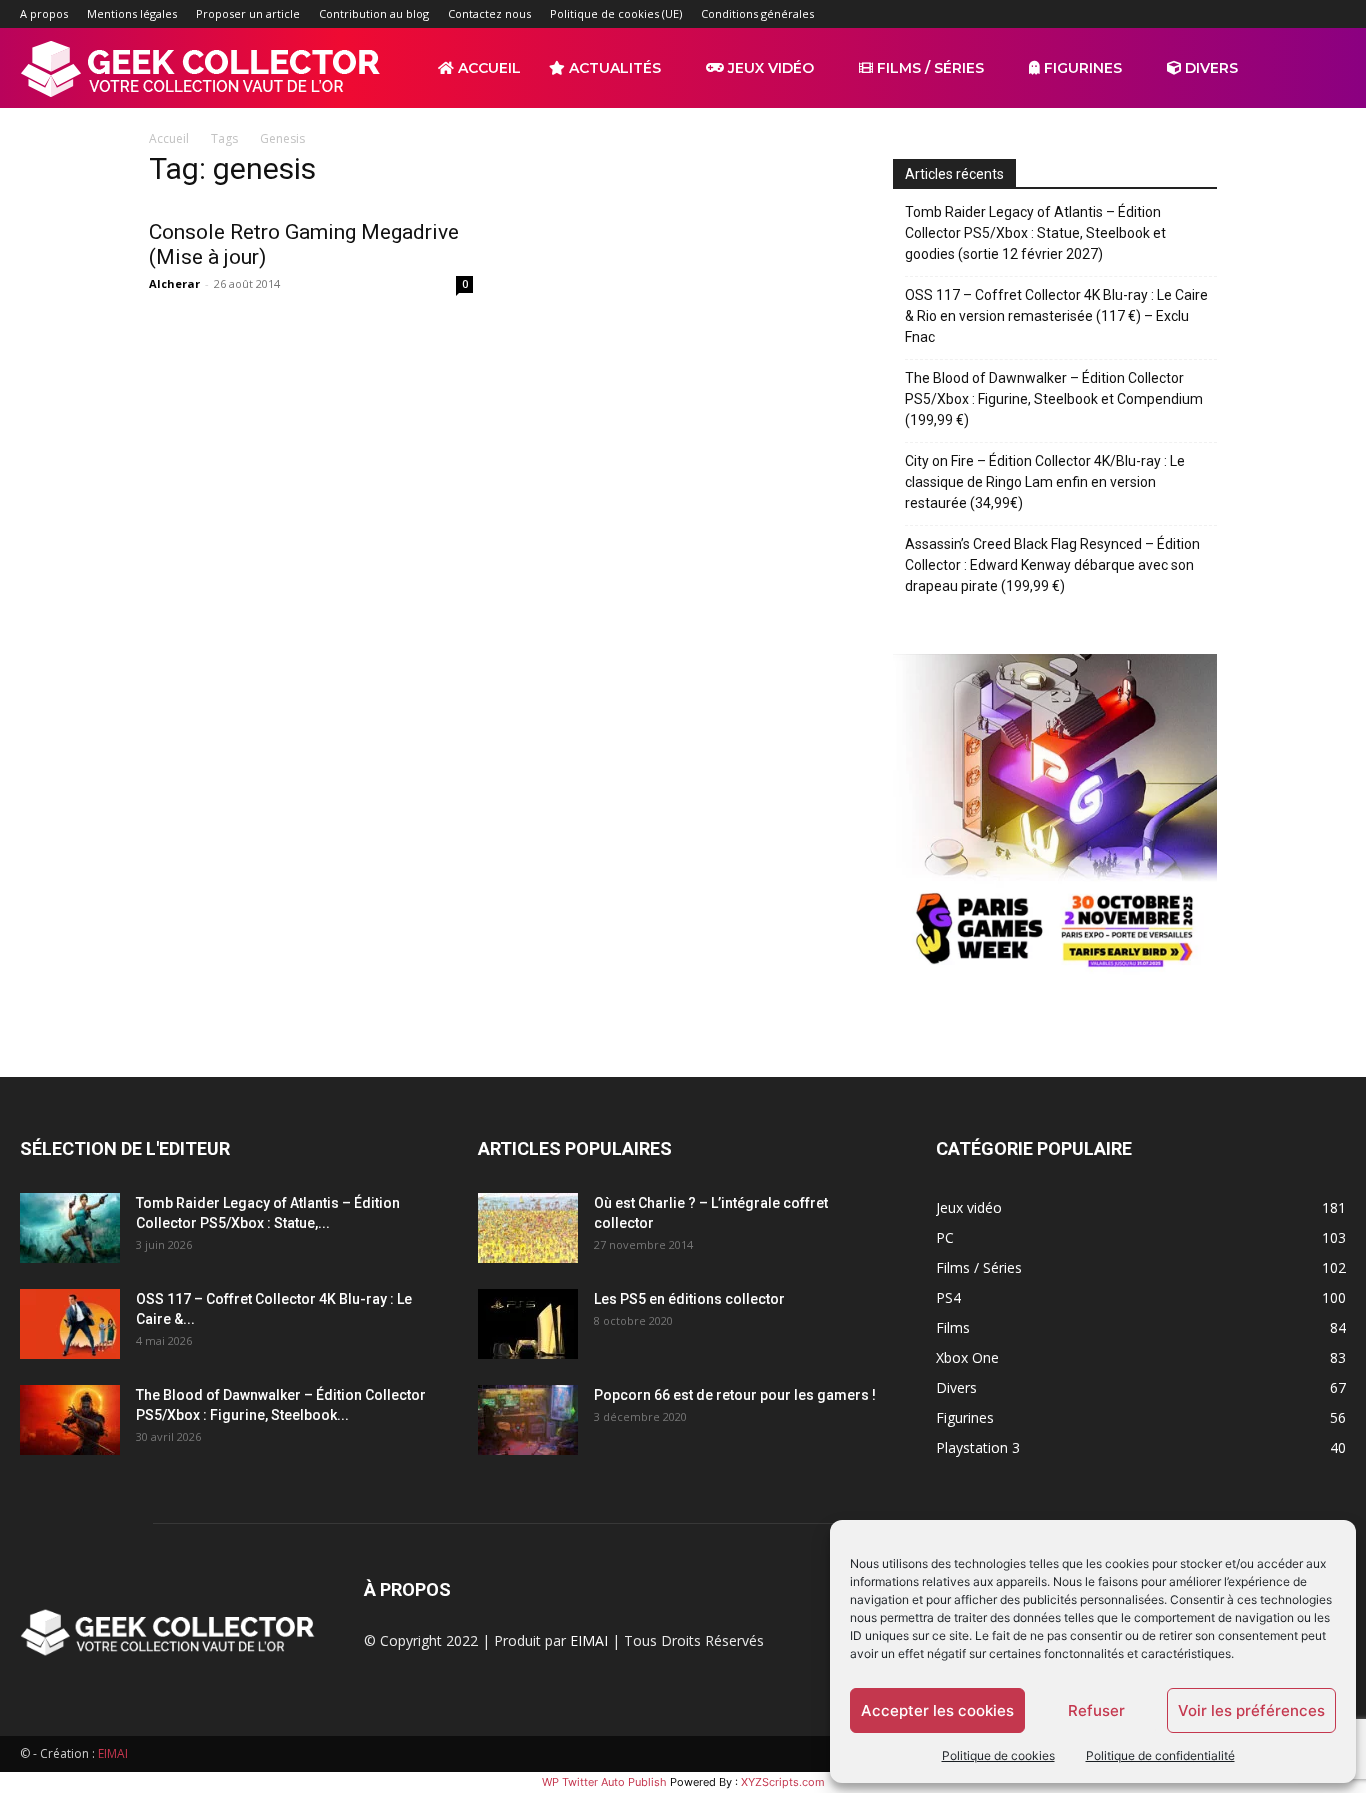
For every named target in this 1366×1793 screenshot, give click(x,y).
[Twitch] (1265, 14)
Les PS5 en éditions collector (689, 1299)
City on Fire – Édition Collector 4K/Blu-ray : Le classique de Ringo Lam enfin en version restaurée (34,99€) (1045, 482)
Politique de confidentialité (1160, 1755)
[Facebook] (1166, 14)
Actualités (613, 68)
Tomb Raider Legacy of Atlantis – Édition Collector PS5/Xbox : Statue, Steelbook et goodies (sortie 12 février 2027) (1035, 233)
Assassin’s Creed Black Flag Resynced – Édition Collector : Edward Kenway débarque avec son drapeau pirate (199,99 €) (1052, 565)
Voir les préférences (1251, 1710)
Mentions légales (132, 13)
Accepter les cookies (937, 1710)
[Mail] (1232, 14)
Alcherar (174, 283)
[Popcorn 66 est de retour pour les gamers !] (528, 1420)
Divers (1209, 68)
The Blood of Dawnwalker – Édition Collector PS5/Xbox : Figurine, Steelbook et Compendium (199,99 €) (1054, 399)
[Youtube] (1331, 14)
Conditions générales (757, 13)
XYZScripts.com (783, 1782)
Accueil (487, 68)
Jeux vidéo (769, 68)
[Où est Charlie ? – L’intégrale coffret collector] (528, 1228)
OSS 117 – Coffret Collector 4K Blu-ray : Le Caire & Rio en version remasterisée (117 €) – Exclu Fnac (1056, 316)
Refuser (1096, 1710)
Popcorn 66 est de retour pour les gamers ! (735, 1395)
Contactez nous (489, 13)
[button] (1322, 69)
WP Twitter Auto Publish (604, 1782)
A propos (44, 13)
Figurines (1081, 68)
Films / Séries (928, 68)
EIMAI (589, 1640)
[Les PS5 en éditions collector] (528, 1324)
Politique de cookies (998, 1755)
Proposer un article (248, 13)
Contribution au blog (374, 13)
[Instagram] (1199, 14)
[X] (1298, 14)
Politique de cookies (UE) (616, 13)
